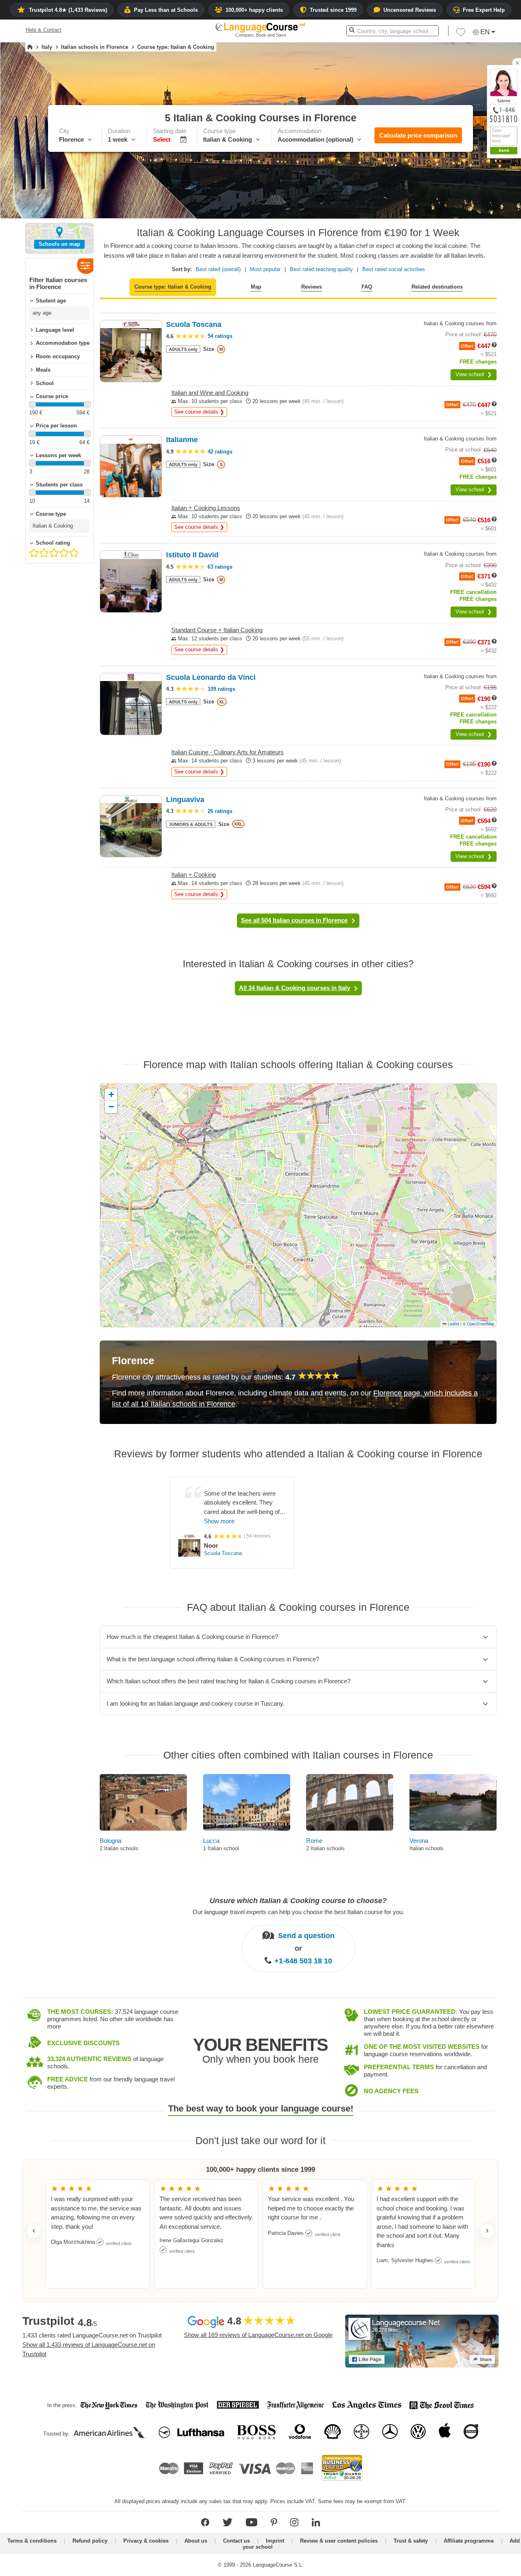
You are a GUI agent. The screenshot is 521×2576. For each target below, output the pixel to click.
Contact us (236, 2541)
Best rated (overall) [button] (218, 269)
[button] (461, 34)
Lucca (211, 1841)
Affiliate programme (469, 2541)
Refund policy (90, 2541)
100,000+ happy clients (254, 10)
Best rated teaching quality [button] (321, 269)
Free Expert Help (484, 10)
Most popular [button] (265, 269)
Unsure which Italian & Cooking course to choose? (298, 1901)
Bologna (111, 1841)
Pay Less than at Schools (166, 10)
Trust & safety (411, 2541)
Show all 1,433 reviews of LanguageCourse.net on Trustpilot (89, 2349)
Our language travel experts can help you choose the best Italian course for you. (298, 1911)
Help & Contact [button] (44, 30)
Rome (314, 1841)
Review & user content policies (339, 2541)
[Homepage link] (30, 47)
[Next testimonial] (487, 2231)
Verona (419, 1841)
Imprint (275, 2541)
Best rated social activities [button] (394, 269)
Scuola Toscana (223, 1553)
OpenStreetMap (481, 1324)
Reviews (312, 287)
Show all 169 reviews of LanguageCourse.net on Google (258, 2335)
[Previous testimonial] (34, 2231)
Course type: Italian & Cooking (173, 287)
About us (196, 2541)
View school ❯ (474, 374)
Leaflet (453, 1324)
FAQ (367, 287)
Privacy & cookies (146, 2541)
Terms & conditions (32, 2541)
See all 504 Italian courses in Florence (294, 920)
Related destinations (437, 287)
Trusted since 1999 (333, 10)
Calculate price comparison (418, 135)
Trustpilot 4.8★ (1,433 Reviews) (68, 10)
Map (256, 287)
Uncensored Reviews (410, 10)
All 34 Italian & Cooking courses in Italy (294, 988)
